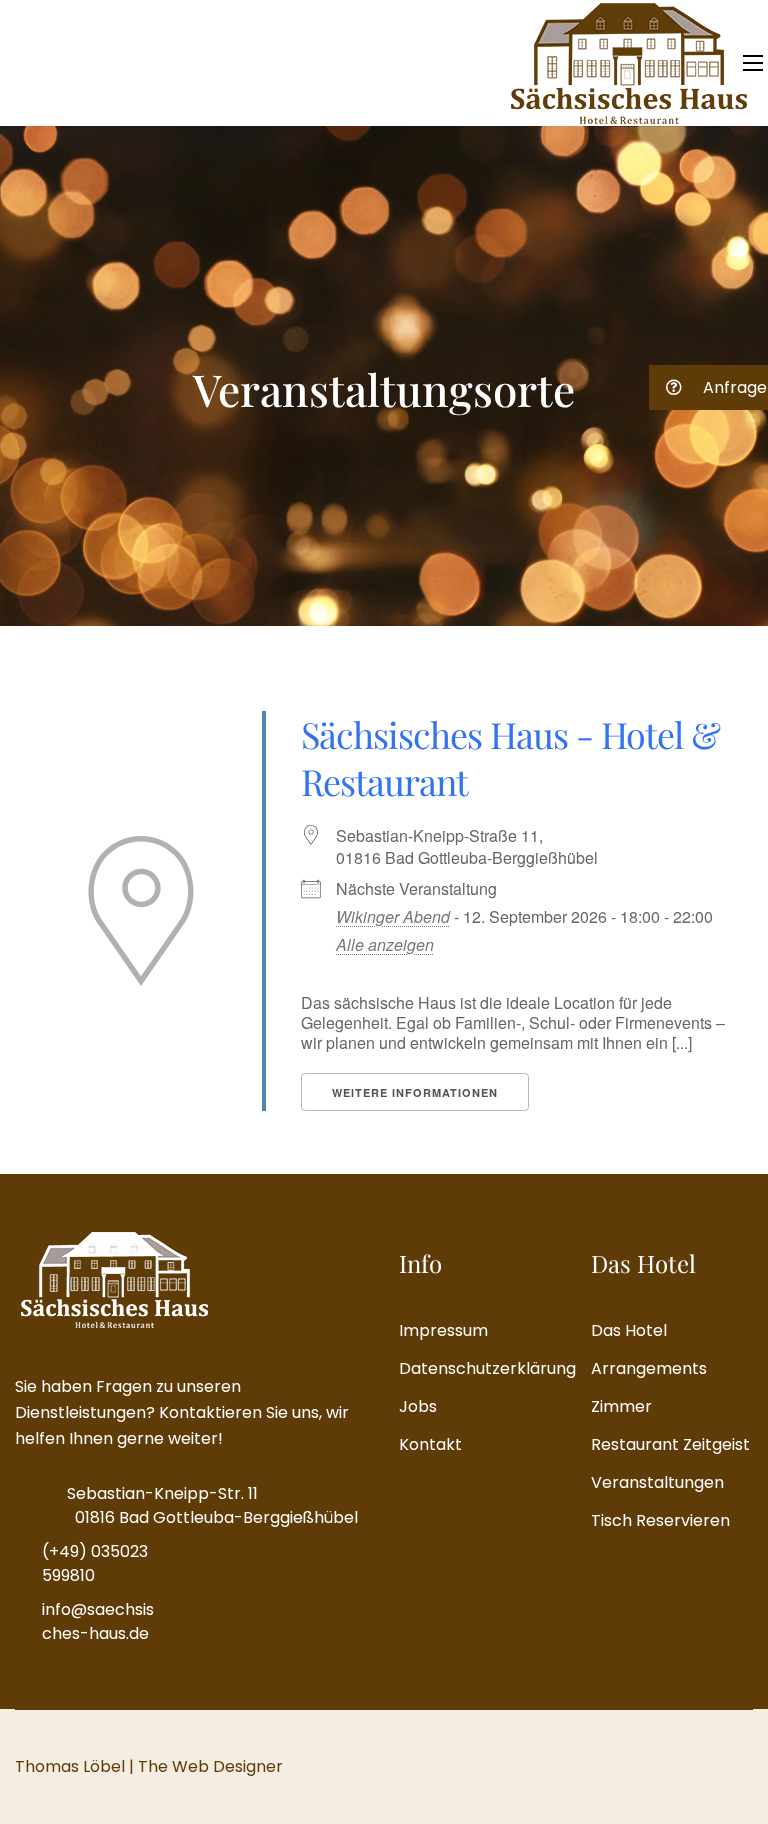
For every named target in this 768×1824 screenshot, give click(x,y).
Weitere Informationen (415, 1092)
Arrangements (649, 1368)
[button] (708, 387)
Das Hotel (629, 1330)
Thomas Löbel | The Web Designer (149, 1766)
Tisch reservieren (660, 1520)
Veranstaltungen (657, 1482)
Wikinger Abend (393, 916)
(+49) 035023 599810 (95, 1563)
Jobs (418, 1406)
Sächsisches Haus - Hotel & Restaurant (510, 757)
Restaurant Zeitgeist (670, 1444)
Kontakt (430, 1444)
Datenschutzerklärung (480, 1368)
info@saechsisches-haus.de (98, 1621)
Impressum (443, 1330)
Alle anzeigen (385, 944)
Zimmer (621, 1406)
